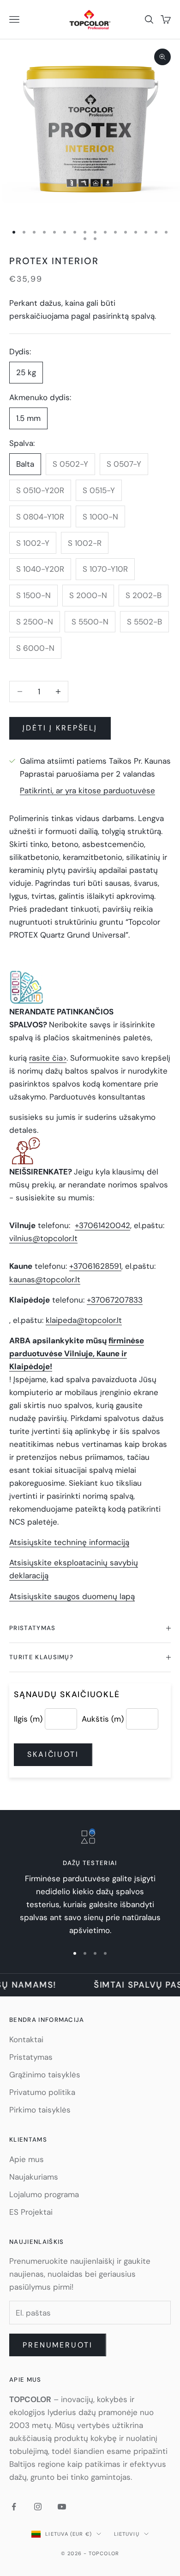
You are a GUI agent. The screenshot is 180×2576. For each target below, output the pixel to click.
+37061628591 (95, 1266)
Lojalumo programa (44, 2194)
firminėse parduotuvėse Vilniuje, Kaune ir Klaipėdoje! (77, 1353)
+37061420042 (102, 1225)
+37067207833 (115, 1300)
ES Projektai (31, 2212)
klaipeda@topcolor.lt (84, 1320)
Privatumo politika (42, 2092)
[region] (90, 1883)
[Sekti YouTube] (62, 2507)
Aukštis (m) (103, 1719)
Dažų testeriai (90, 1863)
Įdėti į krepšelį (60, 728)
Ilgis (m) (28, 1719)
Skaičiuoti (53, 1754)
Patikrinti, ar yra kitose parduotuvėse (87, 791)
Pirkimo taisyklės (40, 2110)
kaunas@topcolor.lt (45, 1279)
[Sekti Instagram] (38, 2507)
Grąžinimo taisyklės (45, 2075)
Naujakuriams (34, 2177)
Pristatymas (31, 2057)
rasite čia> (48, 1058)
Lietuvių (127, 2534)
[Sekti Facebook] (14, 2507)
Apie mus (27, 2159)
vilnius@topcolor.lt (43, 1238)
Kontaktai (26, 2039)
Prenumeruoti (58, 2345)
